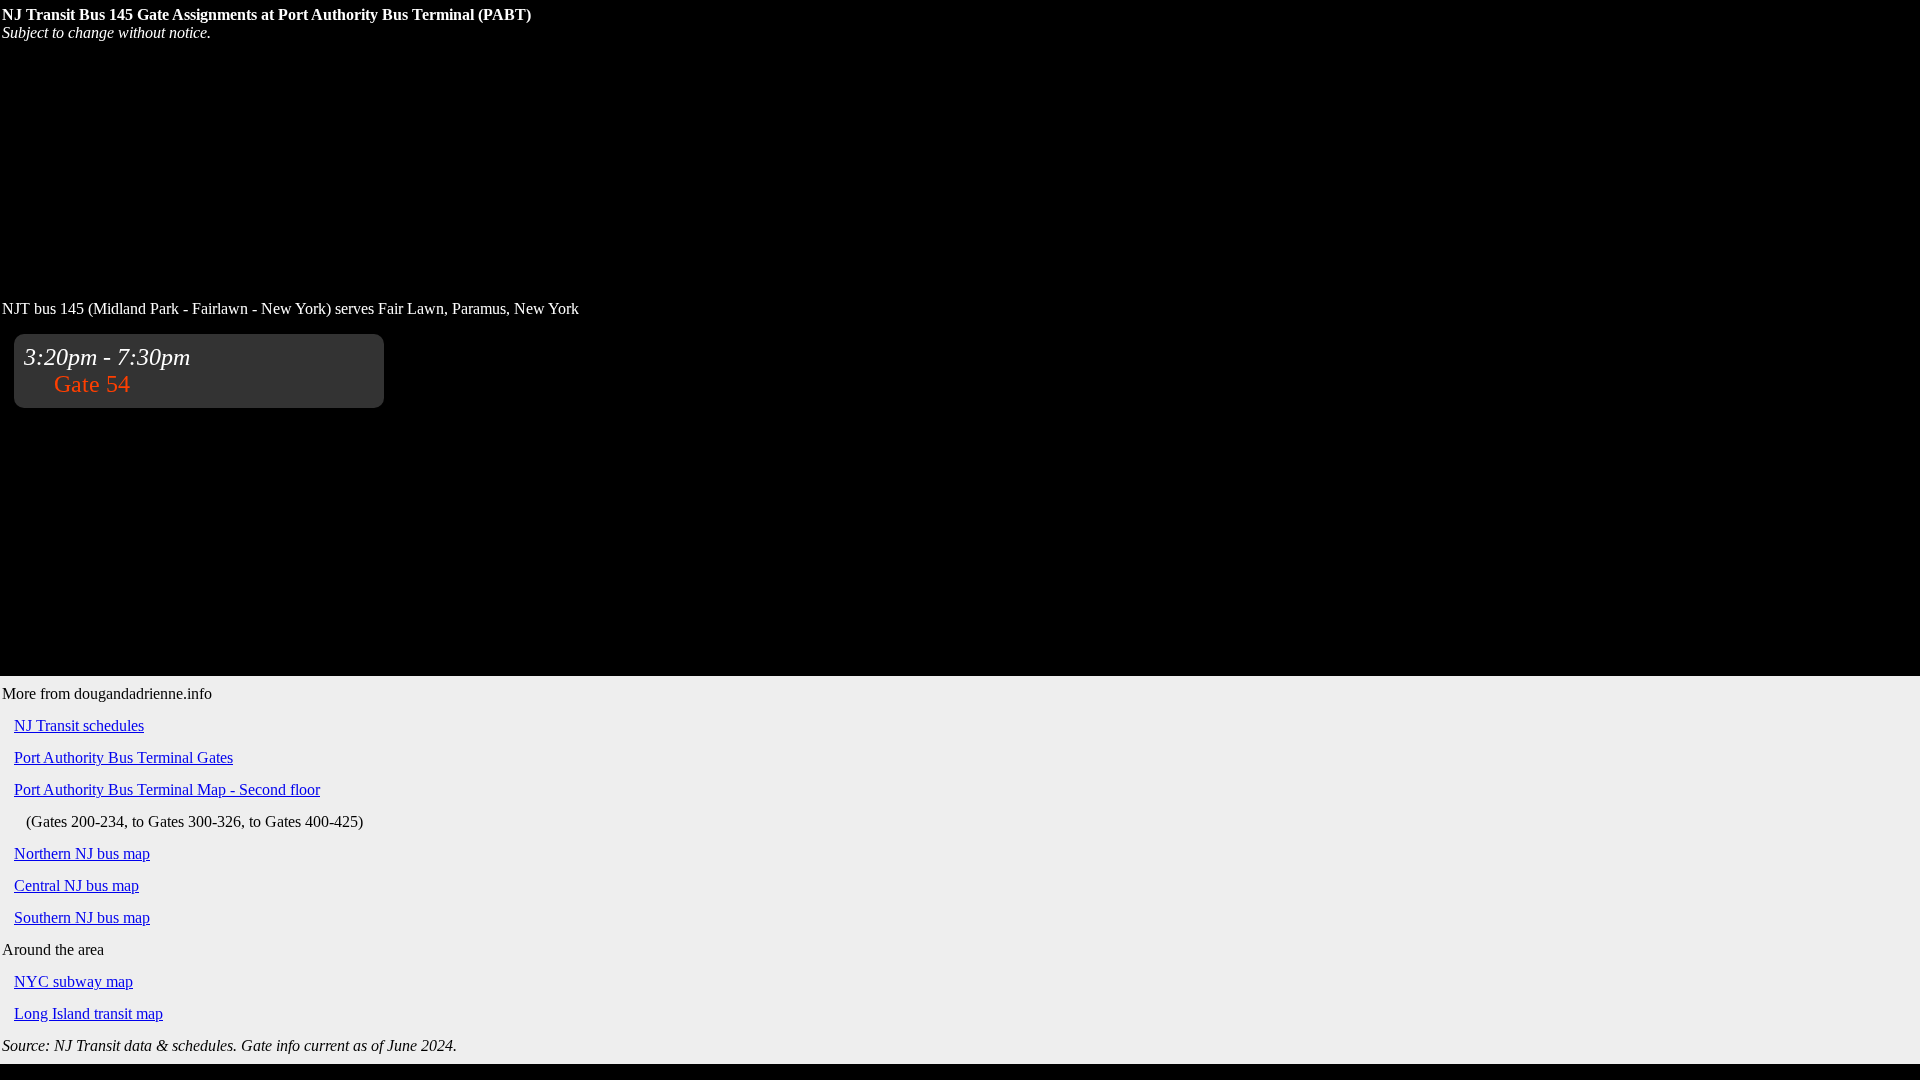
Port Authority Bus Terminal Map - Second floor (167, 789)
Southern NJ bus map (82, 917)
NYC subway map (73, 981)
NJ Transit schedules (79, 725)
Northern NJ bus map (82, 853)
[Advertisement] (485, 169)
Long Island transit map (88, 1013)
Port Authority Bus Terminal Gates (123, 757)
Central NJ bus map (76, 885)
